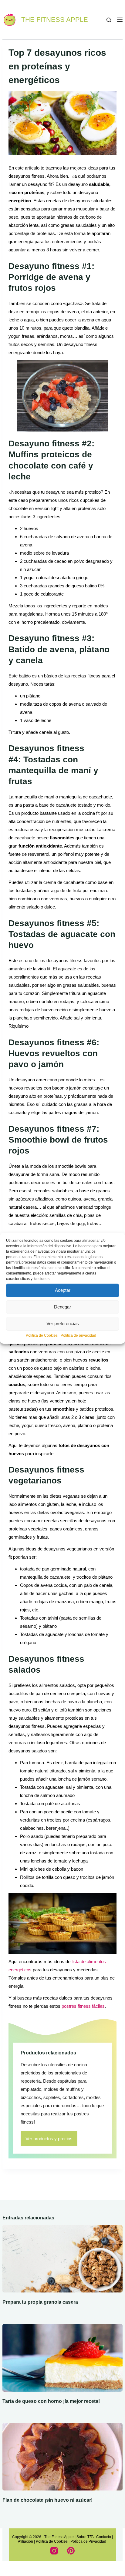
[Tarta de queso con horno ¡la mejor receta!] (62, 2358)
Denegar (62, 1307)
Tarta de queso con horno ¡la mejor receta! (51, 2401)
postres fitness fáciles (83, 2006)
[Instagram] (54, 2551)
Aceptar (63, 1290)
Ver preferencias (63, 1323)
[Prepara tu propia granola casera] (62, 2259)
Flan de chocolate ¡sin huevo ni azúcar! (47, 2500)
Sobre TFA (85, 2537)
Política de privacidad (78, 1335)
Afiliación (25, 2541)
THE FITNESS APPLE (55, 20)
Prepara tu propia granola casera (40, 2302)
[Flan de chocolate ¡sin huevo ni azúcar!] (62, 2457)
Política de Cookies (42, 1335)
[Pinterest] (71, 2551)
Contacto (104, 2537)
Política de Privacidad (89, 2541)
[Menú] (120, 20)
